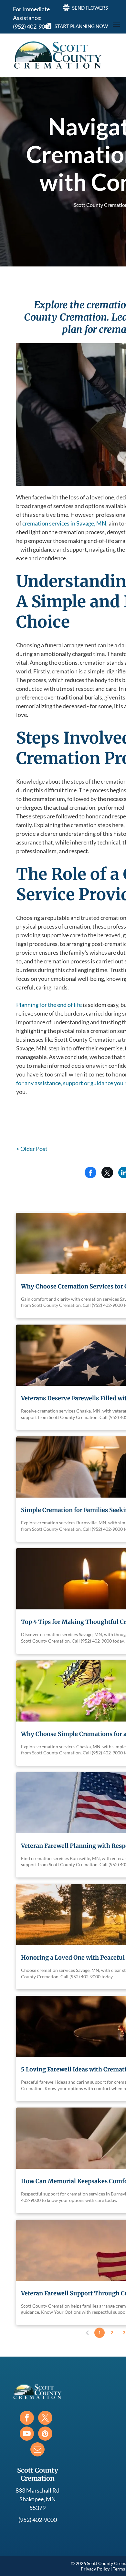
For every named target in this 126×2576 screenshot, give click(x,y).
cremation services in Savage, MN (64, 523)
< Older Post (32, 1149)
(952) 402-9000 (32, 26)
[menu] (116, 25)
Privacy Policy (95, 2569)
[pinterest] (45, 2434)
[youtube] (27, 2434)
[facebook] (27, 2419)
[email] (37, 2450)
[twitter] (45, 2419)
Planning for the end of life (49, 1005)
